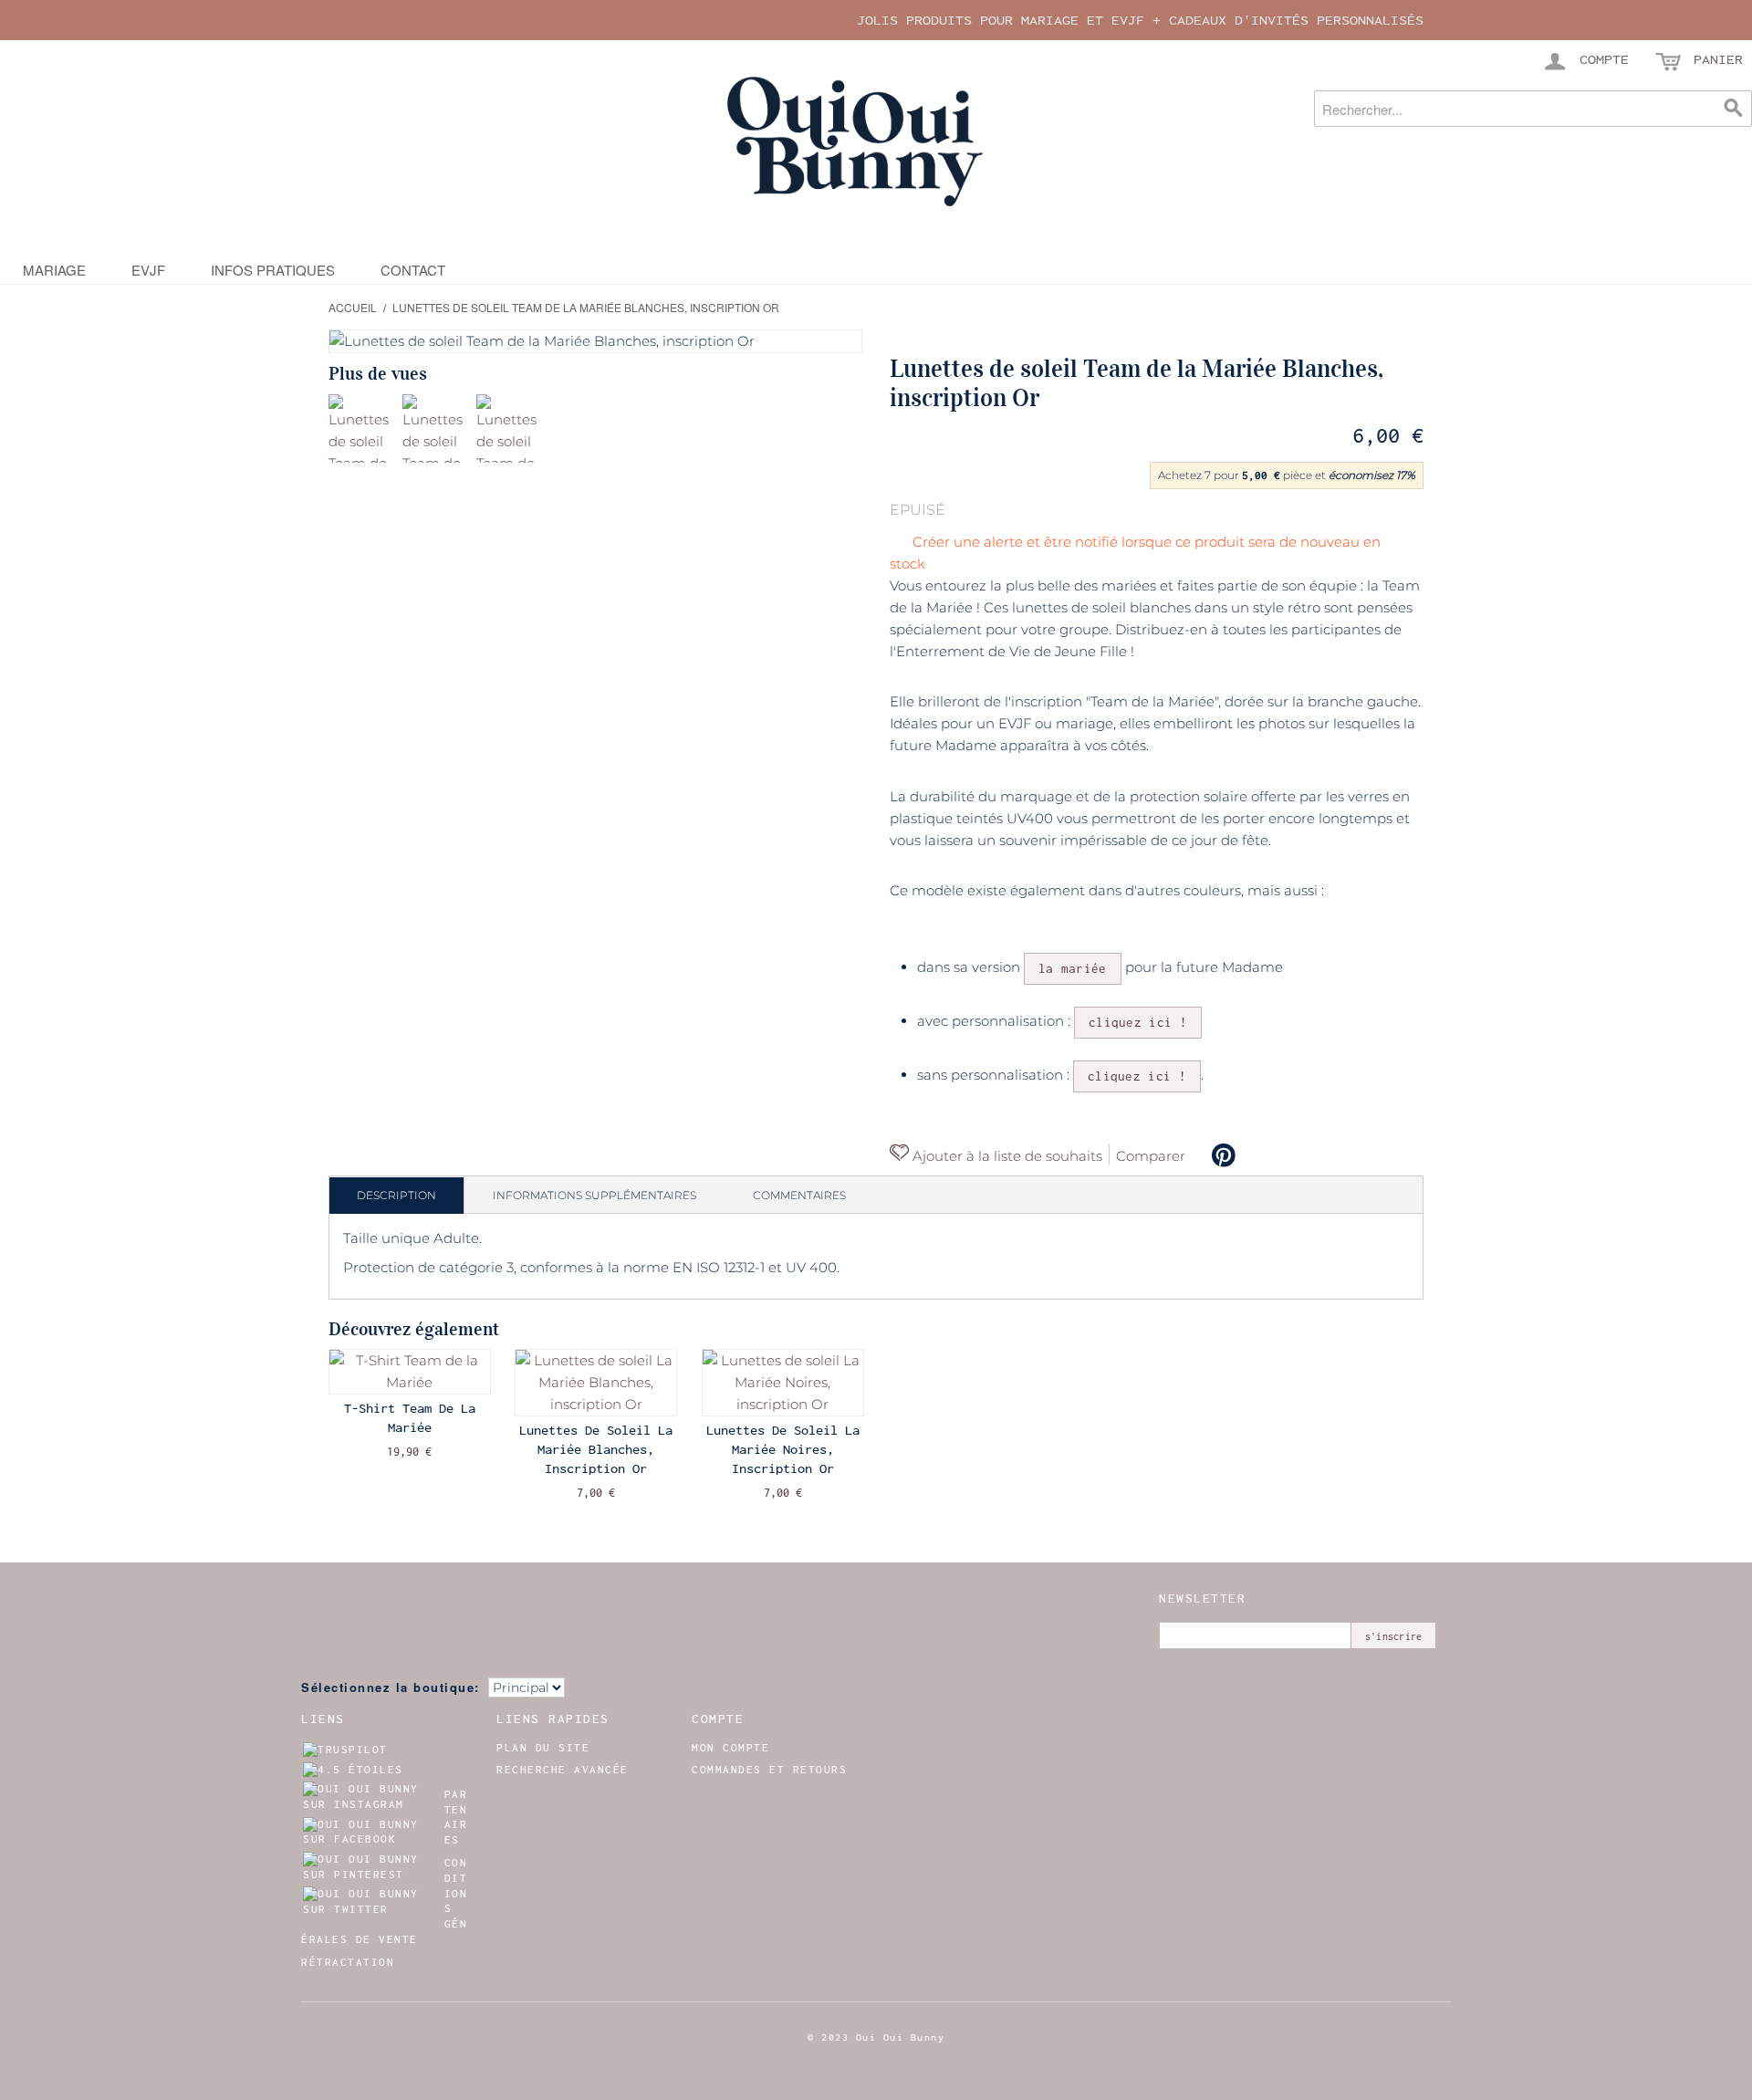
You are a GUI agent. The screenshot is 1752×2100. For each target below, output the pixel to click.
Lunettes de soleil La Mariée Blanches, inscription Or (596, 1449)
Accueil (353, 307)
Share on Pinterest (1224, 1155)
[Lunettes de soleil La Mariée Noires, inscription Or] (783, 1383)
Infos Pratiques (273, 270)
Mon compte (730, 1748)
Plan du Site (543, 1748)
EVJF (148, 270)
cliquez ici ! (1138, 1022)
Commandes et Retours (769, 1770)
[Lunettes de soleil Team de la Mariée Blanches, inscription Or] (363, 428)
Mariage (54, 270)
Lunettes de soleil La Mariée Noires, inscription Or (783, 1449)
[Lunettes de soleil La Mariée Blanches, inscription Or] (596, 1383)
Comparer (1151, 1156)
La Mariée (1073, 968)
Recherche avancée (563, 1770)
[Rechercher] (1734, 109)
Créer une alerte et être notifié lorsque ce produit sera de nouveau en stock (1135, 553)
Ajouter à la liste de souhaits (1006, 1156)
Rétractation (348, 1962)
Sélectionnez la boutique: (391, 1687)
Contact (413, 270)
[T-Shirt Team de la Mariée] (410, 1372)
